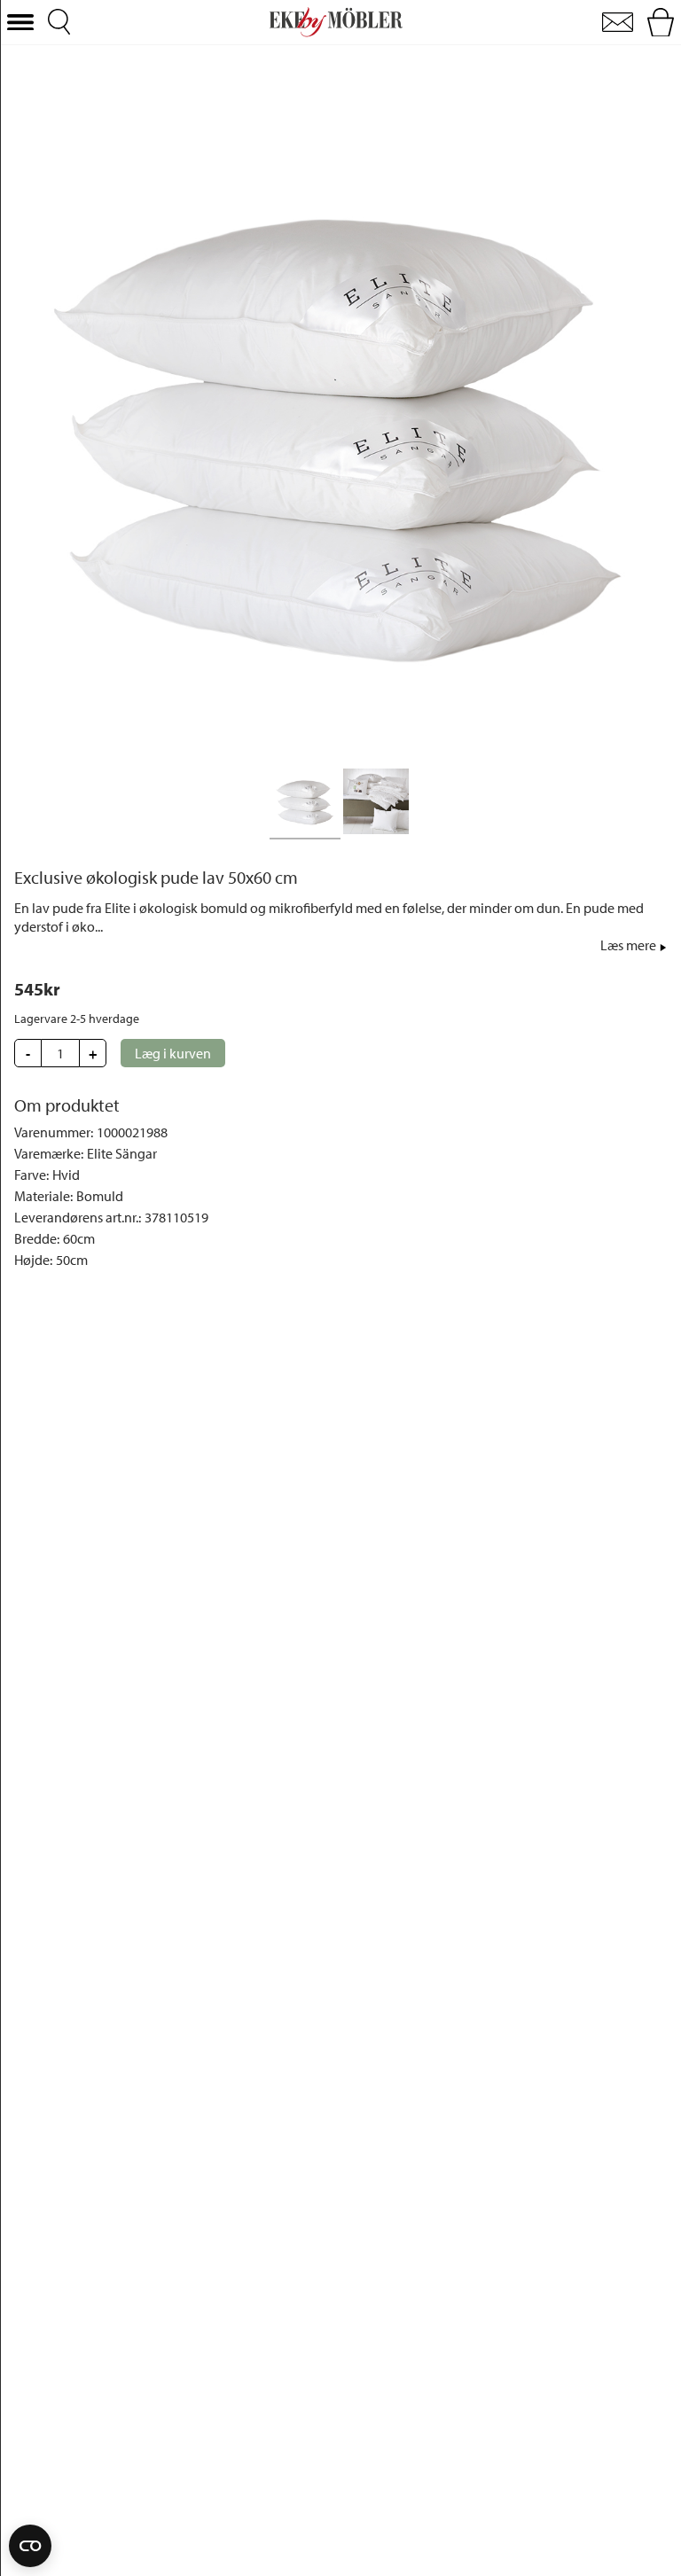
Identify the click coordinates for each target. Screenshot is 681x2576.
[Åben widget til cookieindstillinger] (30, 2546)
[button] (20, 23)
